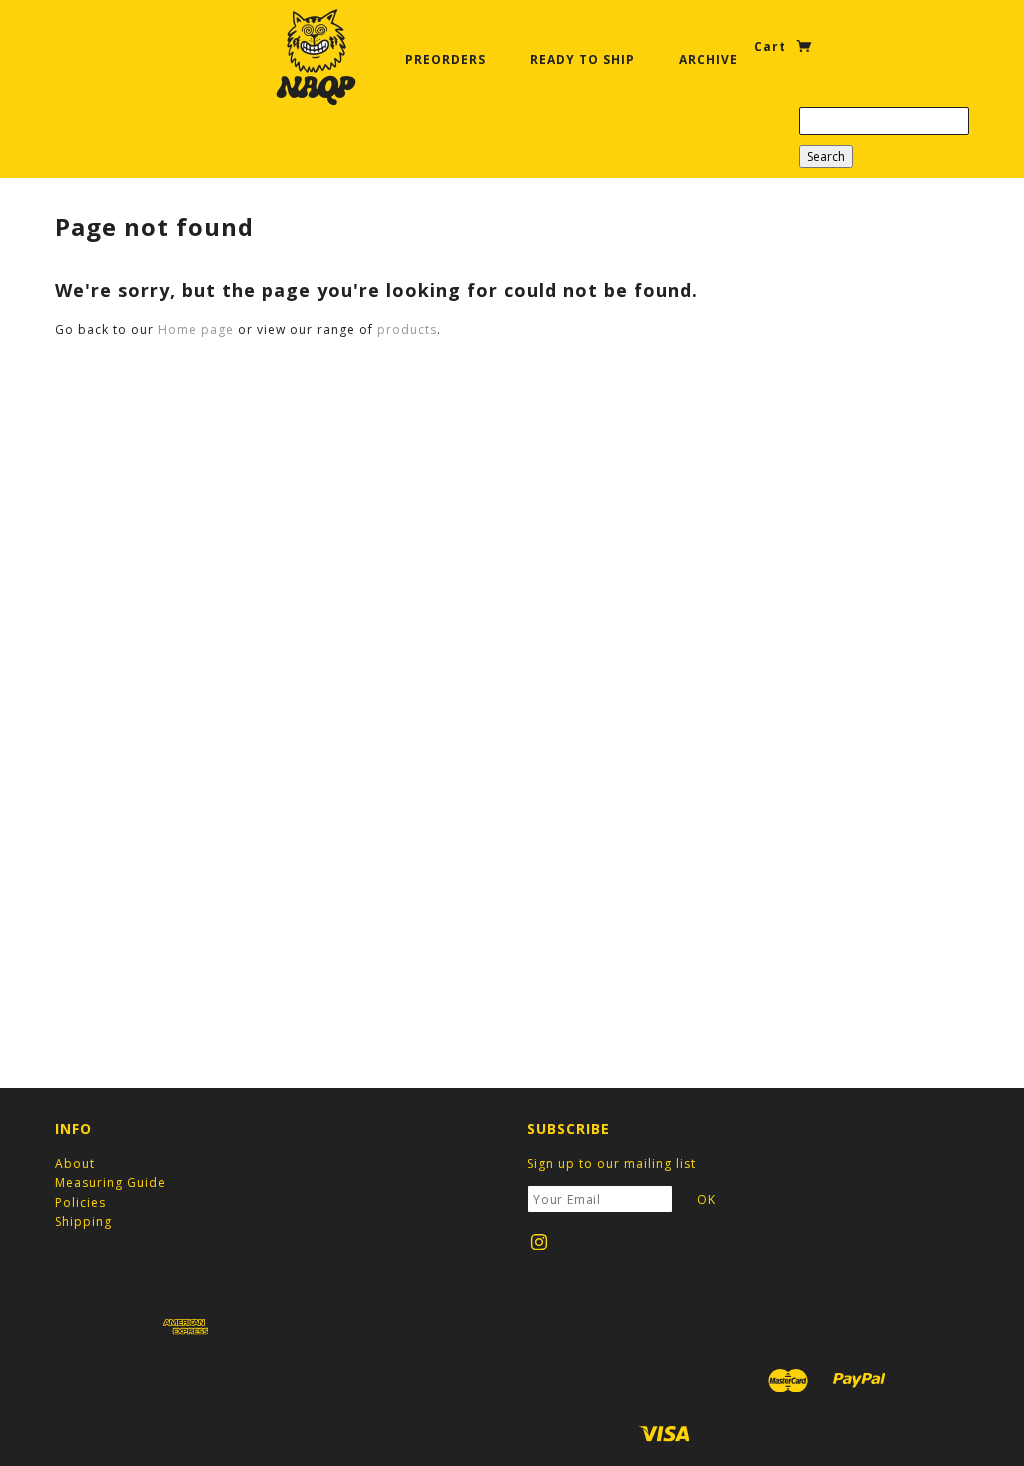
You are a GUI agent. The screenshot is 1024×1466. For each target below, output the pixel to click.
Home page (196, 329)
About (75, 1163)
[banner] (316, 57)
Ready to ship (582, 59)
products (407, 329)
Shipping (83, 1221)
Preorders (445, 59)
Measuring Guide (110, 1182)
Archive (708, 59)
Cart (772, 46)
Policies (80, 1202)
